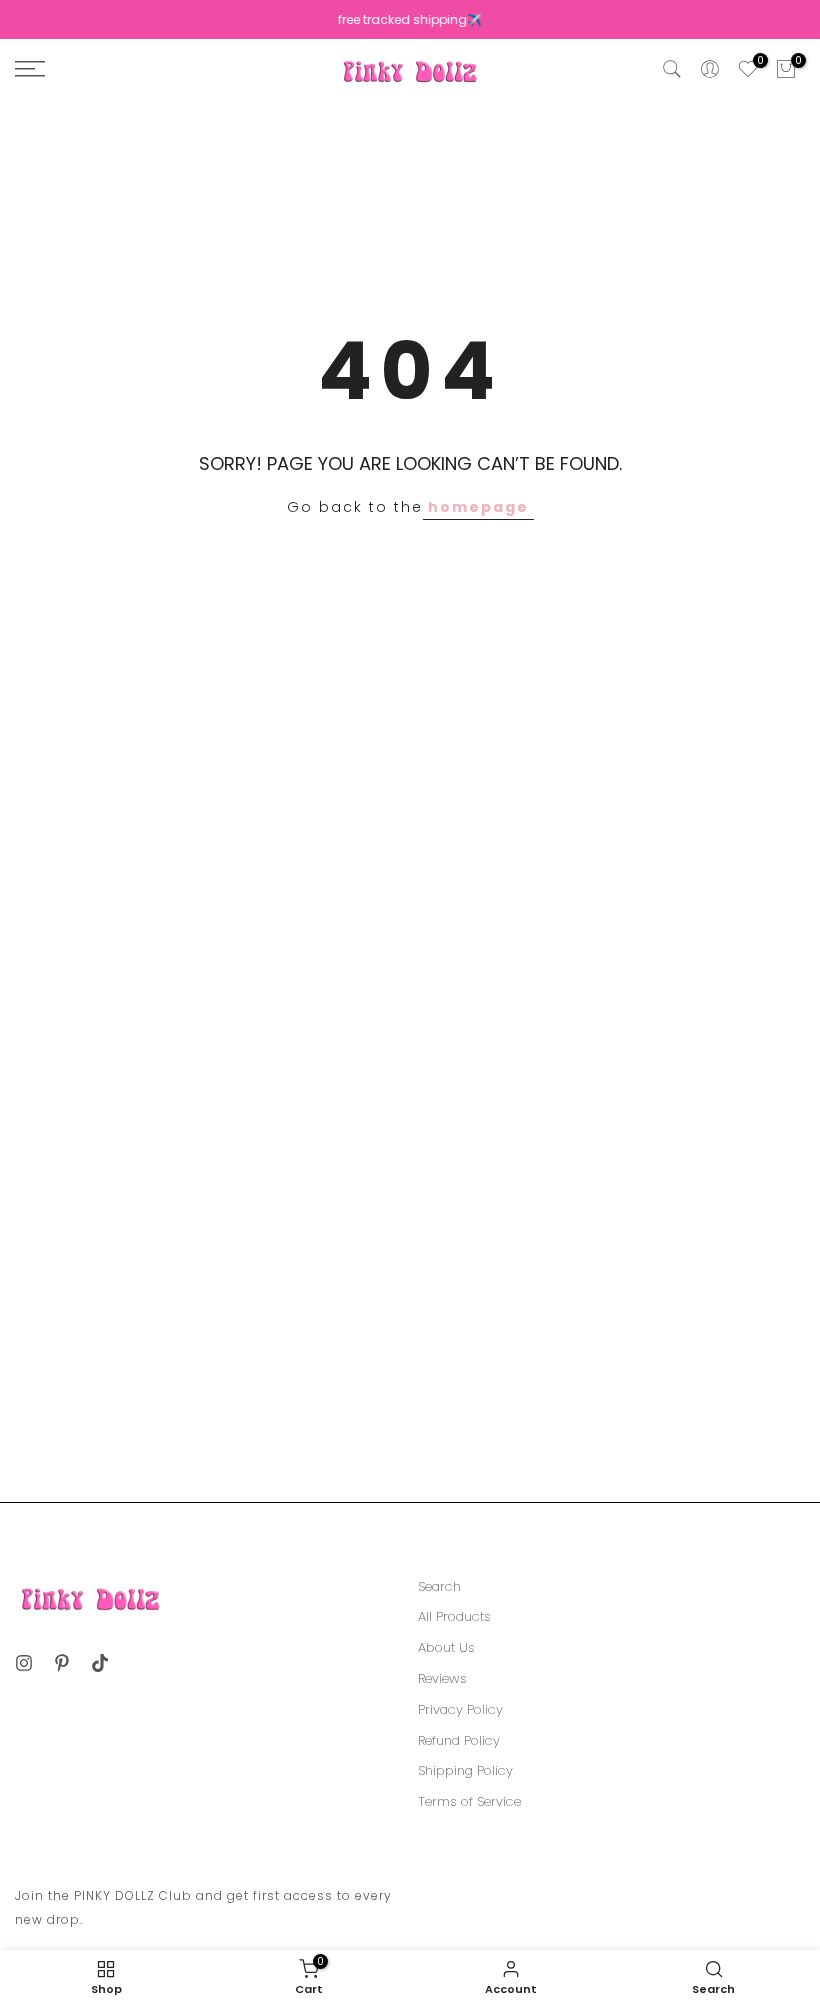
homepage (478, 507)
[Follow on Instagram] (24, 1663)
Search (439, 1587)
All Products (454, 1617)
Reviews (442, 1679)
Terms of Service (469, 1802)
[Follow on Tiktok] (100, 1663)
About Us (446, 1648)
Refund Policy (459, 1741)
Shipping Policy (465, 1771)
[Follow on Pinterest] (62, 1663)
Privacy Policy (460, 1710)
